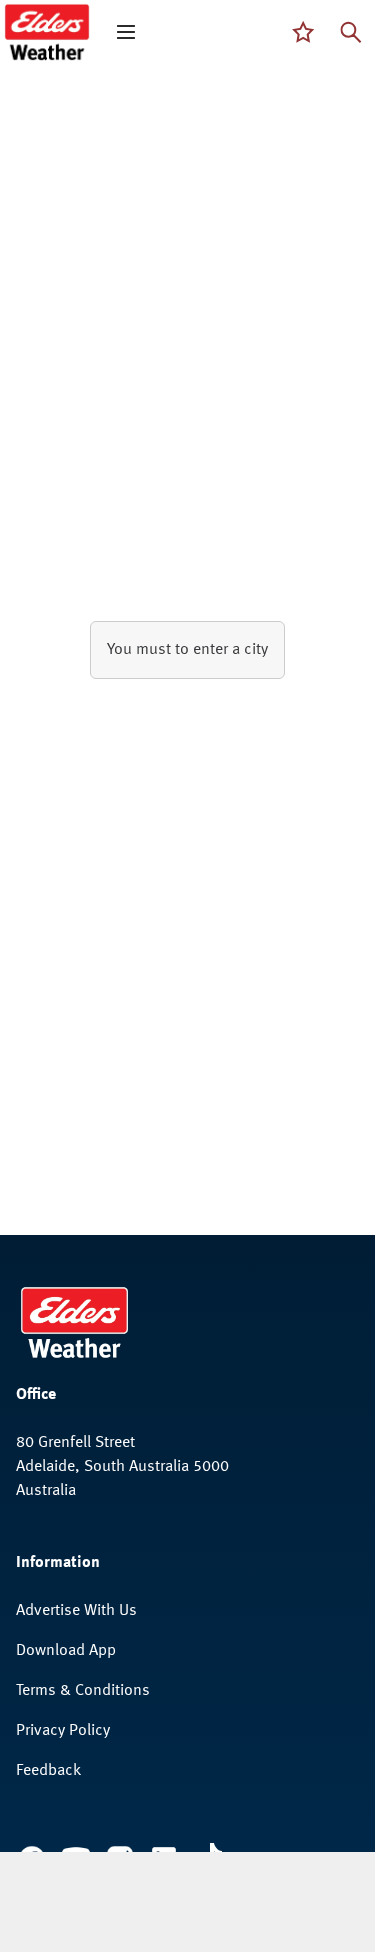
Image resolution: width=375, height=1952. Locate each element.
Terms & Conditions (83, 1691)
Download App (66, 1651)
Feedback (48, 1771)
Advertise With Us (76, 1611)
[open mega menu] (126, 32)
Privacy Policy (63, 1731)
